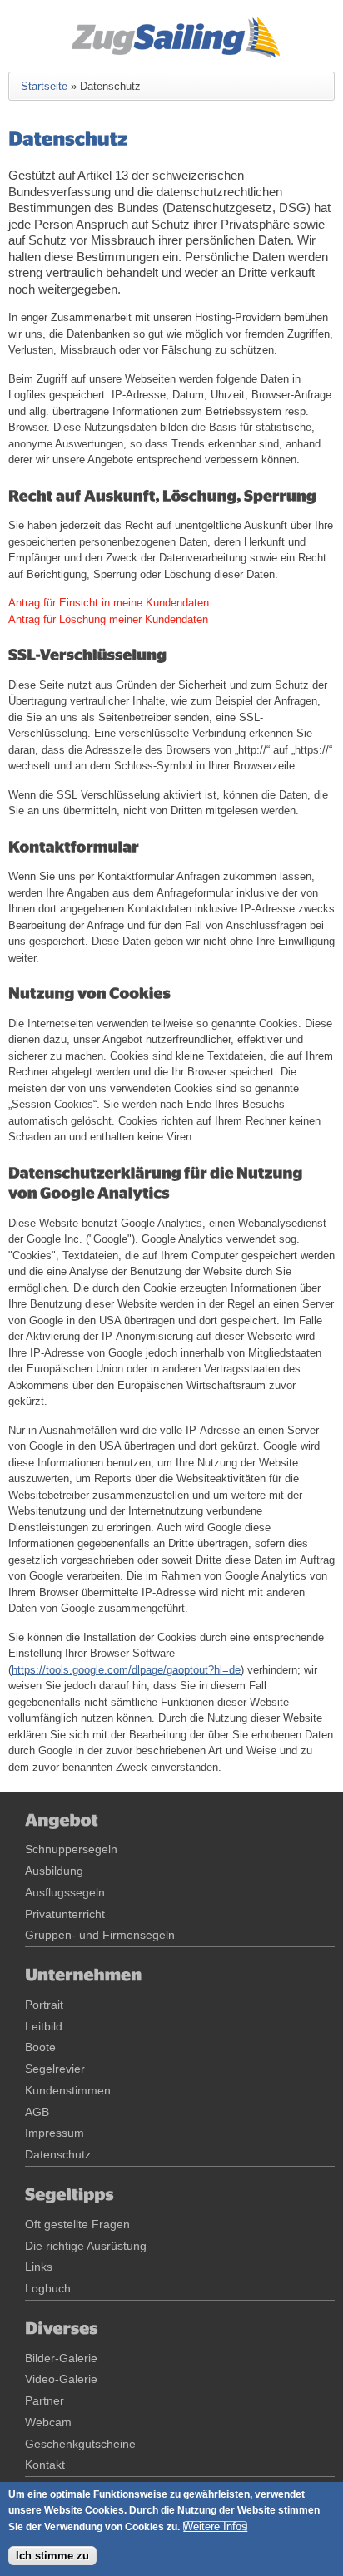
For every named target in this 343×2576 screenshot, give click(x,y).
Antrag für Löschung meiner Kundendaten (108, 619)
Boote (40, 2047)
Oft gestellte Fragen (77, 2224)
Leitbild (44, 2026)
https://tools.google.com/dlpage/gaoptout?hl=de (126, 1670)
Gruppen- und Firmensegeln (100, 1935)
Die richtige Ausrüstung (86, 2246)
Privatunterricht (65, 1914)
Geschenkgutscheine (80, 2444)
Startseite (44, 86)
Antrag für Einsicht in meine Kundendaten (109, 603)
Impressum (55, 2133)
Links (39, 2267)
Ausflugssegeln (65, 1892)
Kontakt (45, 2465)
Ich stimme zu (52, 2556)
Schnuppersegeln (71, 1849)
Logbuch (48, 2288)
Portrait (44, 2005)
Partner (45, 2400)
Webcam (48, 2422)
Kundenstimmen (68, 2090)
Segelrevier (55, 2069)
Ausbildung (54, 1871)
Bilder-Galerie (61, 2358)
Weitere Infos (215, 2527)
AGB (37, 2112)
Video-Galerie (61, 2379)
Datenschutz (58, 2154)
